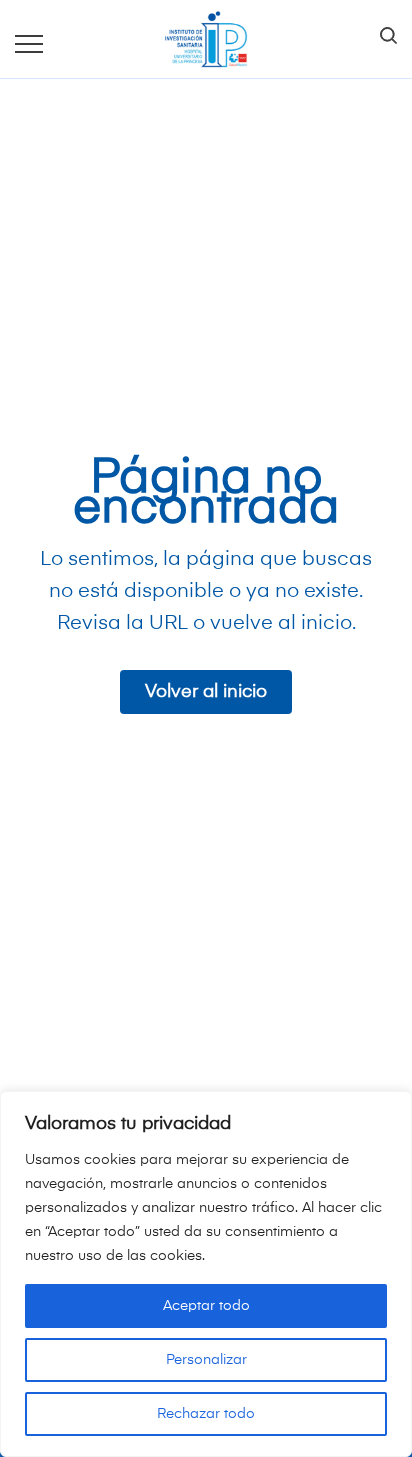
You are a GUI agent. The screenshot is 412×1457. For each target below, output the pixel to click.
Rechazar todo (206, 1414)
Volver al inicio (206, 692)
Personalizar (206, 1360)
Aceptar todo (206, 1306)
